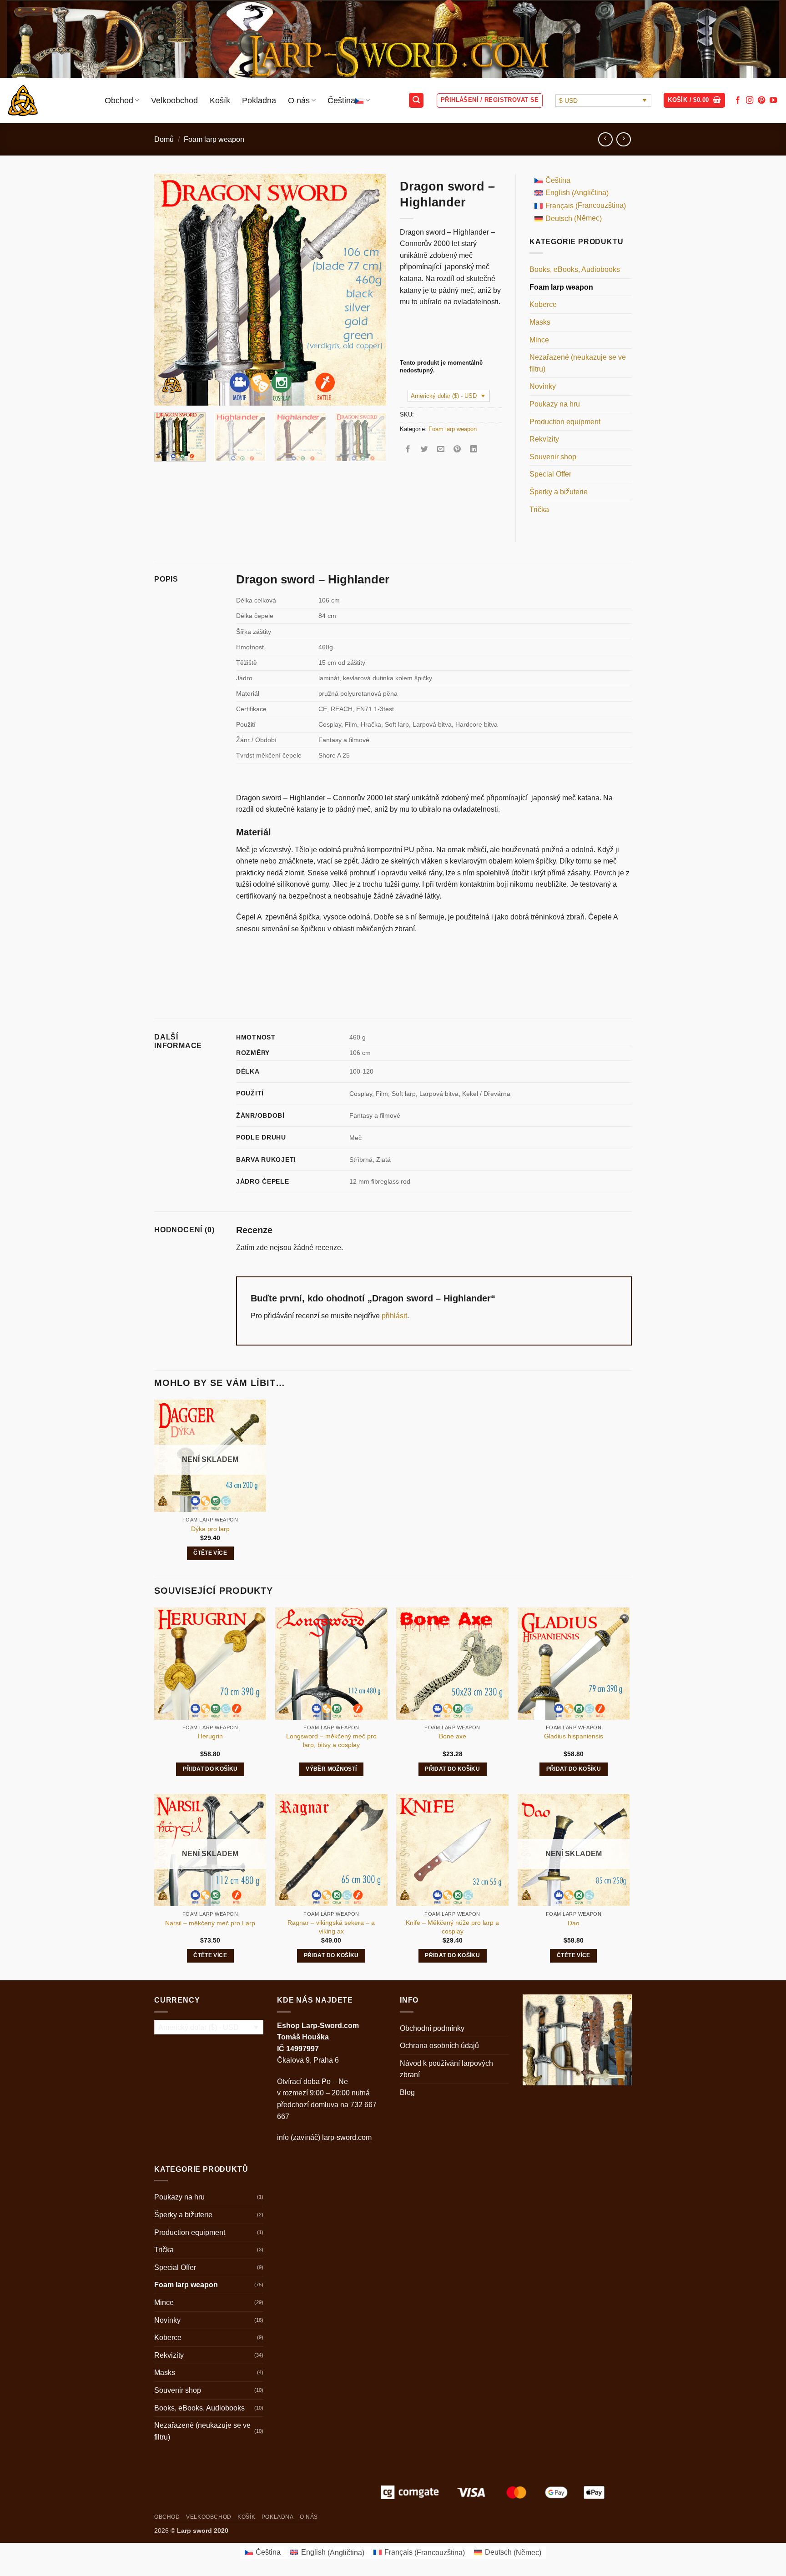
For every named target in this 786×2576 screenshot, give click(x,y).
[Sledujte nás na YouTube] (773, 100)
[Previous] (170, 290)
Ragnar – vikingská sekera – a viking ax (331, 1927)
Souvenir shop (553, 457)
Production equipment (565, 422)
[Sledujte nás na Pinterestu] (761, 100)
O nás (299, 100)
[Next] (370, 290)
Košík (220, 100)
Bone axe (453, 1736)
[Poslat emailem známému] (441, 449)
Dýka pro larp (210, 1529)
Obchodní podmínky (432, 2028)
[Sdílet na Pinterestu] (457, 449)
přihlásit (394, 1316)
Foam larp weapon (214, 139)
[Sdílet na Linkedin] (474, 449)
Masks (540, 322)
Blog (407, 2092)
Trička (539, 510)
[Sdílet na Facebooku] (408, 449)
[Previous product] (623, 139)
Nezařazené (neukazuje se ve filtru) (578, 363)
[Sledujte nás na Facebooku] (738, 100)
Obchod (119, 100)
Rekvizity (544, 439)
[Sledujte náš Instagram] (750, 100)
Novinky (543, 386)
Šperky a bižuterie (559, 492)
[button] (416, 100)
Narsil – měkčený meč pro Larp (210, 1923)
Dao (574, 1923)
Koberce (543, 304)
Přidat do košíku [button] (210, 1769)
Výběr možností (331, 1769)
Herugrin (210, 1736)
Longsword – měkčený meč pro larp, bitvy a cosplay (331, 1740)
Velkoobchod (174, 100)
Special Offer (550, 474)
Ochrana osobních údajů (439, 2046)
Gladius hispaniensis (574, 1736)
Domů (164, 139)
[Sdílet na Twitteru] (425, 449)
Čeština (341, 100)
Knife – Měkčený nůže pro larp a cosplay (452, 1927)
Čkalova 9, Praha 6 (308, 2060)
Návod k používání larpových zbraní (446, 2069)
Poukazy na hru (555, 404)
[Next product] (605, 139)
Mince (539, 340)
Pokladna (259, 100)
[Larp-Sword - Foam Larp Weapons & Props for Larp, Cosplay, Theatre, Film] (49, 100)
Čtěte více (210, 1553)
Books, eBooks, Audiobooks (575, 269)
